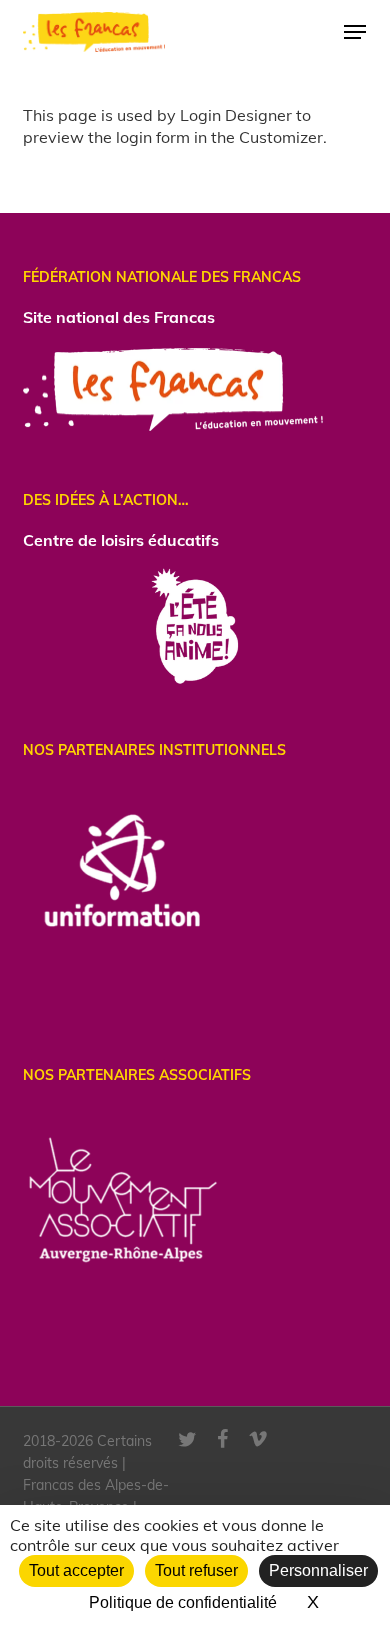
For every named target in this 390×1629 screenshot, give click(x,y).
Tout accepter (76, 1570)
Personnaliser (318, 1570)
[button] (355, 32)
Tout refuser (196, 1570)
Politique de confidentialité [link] (183, 1602)
